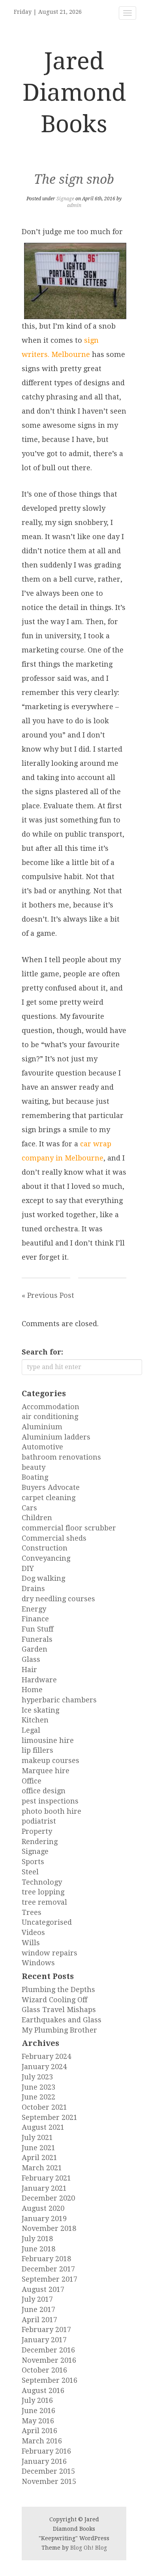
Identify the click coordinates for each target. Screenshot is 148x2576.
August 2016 (43, 2390)
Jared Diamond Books (74, 92)
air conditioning (50, 1416)
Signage (65, 199)
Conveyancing (46, 1558)
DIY (28, 1568)
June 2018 (38, 2249)
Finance (35, 1619)
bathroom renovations (61, 1457)
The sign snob (74, 179)
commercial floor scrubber (69, 1528)
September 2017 (50, 2279)
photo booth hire (52, 1811)
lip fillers (37, 1750)
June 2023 (38, 2087)
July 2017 (37, 2299)
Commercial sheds (54, 1538)
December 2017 (48, 2269)
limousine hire (48, 1740)
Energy (34, 1609)
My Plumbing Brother (59, 2030)
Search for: (42, 1352)
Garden (35, 1649)
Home (32, 1690)
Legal (31, 1730)
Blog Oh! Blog (89, 2548)
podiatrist (39, 1821)
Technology (42, 1882)
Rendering (40, 1841)
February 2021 (46, 2178)
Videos (33, 1932)
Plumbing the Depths (58, 1989)
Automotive (42, 1447)
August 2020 (43, 2208)
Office (32, 1781)
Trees (32, 1912)
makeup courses (51, 1760)
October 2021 (44, 2107)
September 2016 (50, 2380)
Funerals (37, 1639)
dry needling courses (58, 1599)
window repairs (50, 1953)
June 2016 (38, 2411)
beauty (34, 1467)
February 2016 (46, 2451)
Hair (29, 1670)
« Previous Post (48, 1295)
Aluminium (42, 1427)
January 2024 (44, 2067)
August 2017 (43, 2289)
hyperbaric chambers (59, 1700)
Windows (38, 1963)
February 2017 (46, 2329)
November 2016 (49, 2360)
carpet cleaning (49, 1498)
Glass (31, 1659)
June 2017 (38, 2309)
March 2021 (42, 2168)
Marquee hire (46, 1771)
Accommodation (51, 1407)
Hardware (39, 1680)
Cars (29, 1508)
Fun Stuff (37, 1629)
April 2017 (39, 2320)
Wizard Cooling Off (54, 2000)
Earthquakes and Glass (62, 2020)
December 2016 (48, 2350)
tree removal (44, 1902)
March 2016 (42, 2441)
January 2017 (44, 2340)
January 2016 (44, 2461)
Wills (31, 1943)
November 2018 (49, 2228)
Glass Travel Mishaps (59, 2010)
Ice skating (40, 1710)
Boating (35, 1477)
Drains (33, 1588)
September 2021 (50, 2117)
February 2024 (46, 2056)
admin (74, 205)
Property (37, 1831)
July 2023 (37, 2077)
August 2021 (43, 2127)
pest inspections (50, 1801)
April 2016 (39, 2431)
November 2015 (49, 2481)
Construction (45, 1548)
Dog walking (43, 1578)
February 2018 (46, 2259)
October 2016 (44, 2370)
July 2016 (37, 2400)
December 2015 (48, 2471)
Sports (33, 1862)
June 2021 (38, 2148)
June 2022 (38, 2097)
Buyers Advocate (51, 1487)
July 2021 (37, 2137)
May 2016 (38, 2421)
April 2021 (39, 2157)
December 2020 (48, 2198)
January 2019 (44, 2218)
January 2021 (44, 2188)
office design (44, 1791)
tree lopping (43, 1892)
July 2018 (37, 2239)
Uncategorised (47, 1922)
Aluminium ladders (56, 1437)
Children (37, 1518)
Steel (30, 1872)
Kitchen (35, 1720)
